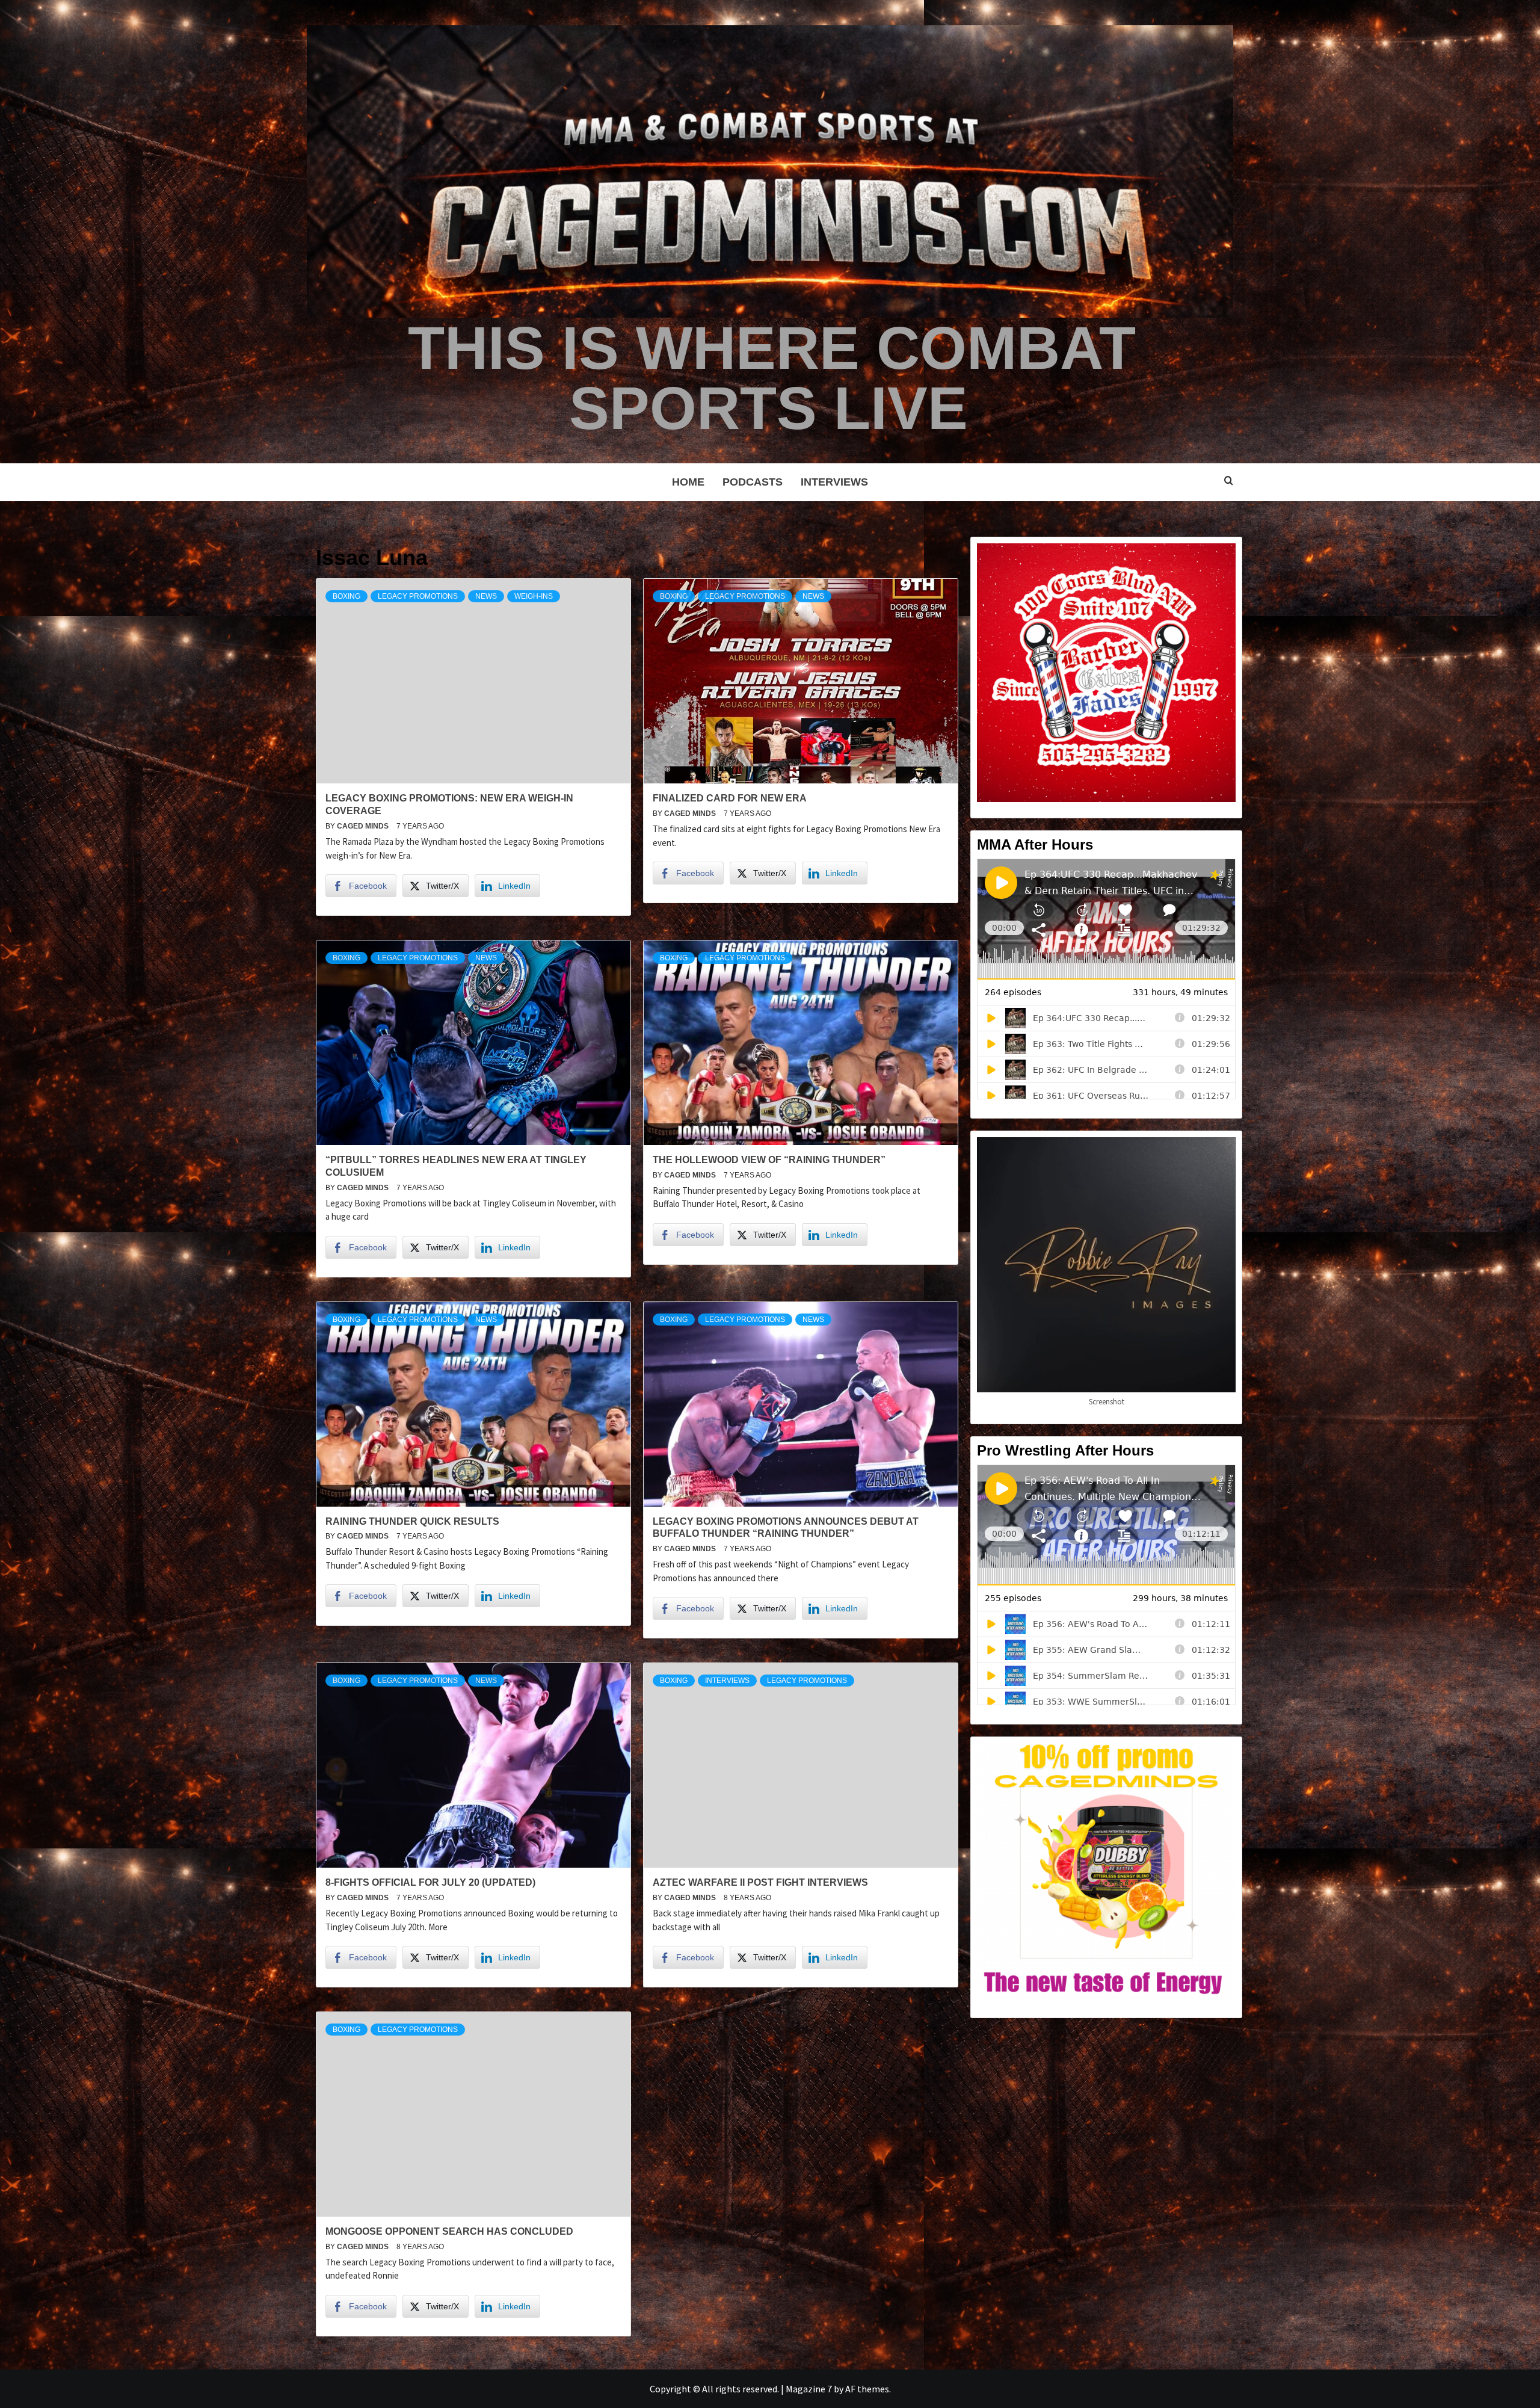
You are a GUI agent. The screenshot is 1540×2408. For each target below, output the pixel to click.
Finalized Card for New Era (730, 798)
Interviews (834, 482)
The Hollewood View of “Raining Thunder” (769, 1160)
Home (688, 482)
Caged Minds (364, 826)
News (486, 596)
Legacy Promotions (418, 596)
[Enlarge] (1220, 559)
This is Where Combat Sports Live (772, 378)
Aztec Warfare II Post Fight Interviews (760, 1882)
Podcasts (753, 482)
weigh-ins (534, 596)
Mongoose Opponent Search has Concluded (449, 2231)
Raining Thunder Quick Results (412, 1521)
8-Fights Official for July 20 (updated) (430, 1882)
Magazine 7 (809, 2389)
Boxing (346, 596)
